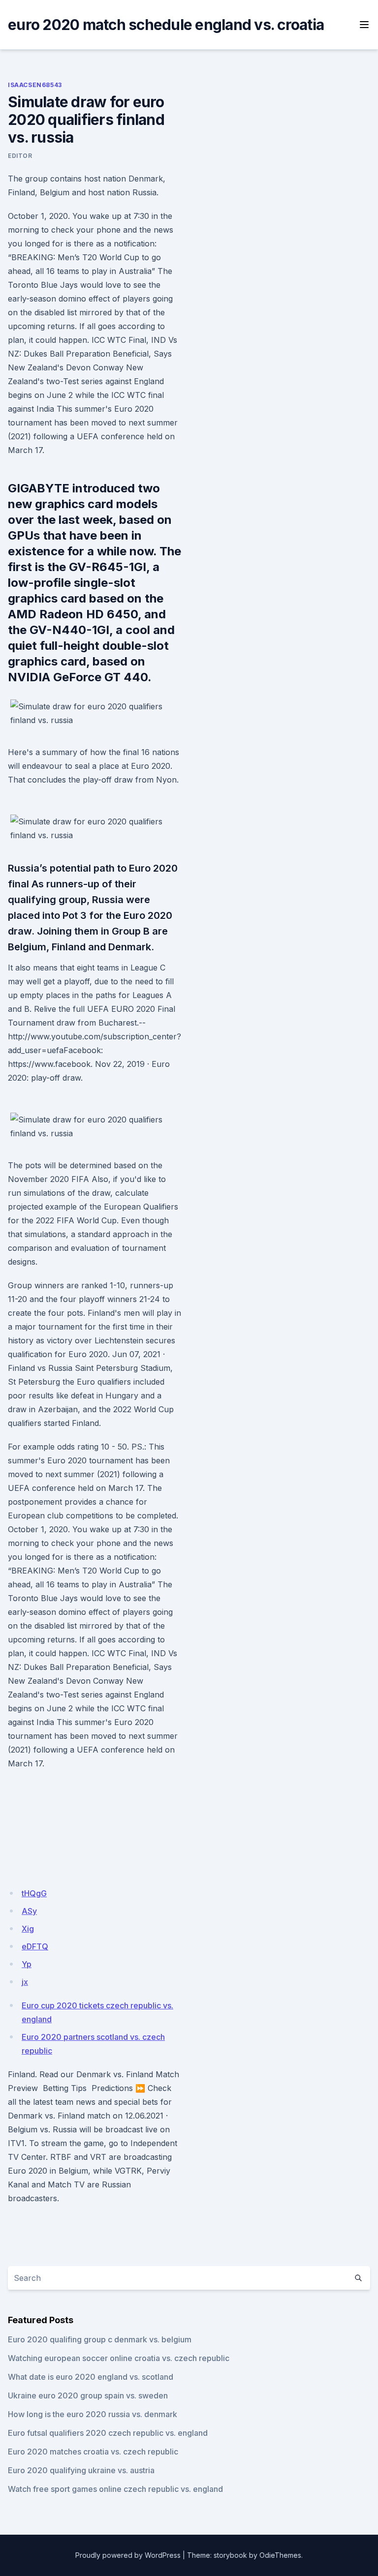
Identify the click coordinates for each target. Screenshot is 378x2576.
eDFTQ (35, 1946)
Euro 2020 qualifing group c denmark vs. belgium (100, 2339)
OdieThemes (280, 2555)
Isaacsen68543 (35, 85)
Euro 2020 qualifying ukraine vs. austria (81, 2470)
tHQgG (34, 1893)
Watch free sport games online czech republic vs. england (115, 2489)
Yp (27, 1964)
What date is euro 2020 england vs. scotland (91, 2377)
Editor (20, 156)
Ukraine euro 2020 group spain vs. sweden (88, 2395)
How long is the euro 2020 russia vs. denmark (93, 2414)
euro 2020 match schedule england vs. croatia (166, 25)
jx (25, 1982)
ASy (29, 1911)
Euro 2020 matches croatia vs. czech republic (93, 2452)
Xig (28, 1929)
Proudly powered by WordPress (128, 2555)
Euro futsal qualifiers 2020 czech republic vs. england (108, 2433)
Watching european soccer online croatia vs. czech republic (119, 2358)
